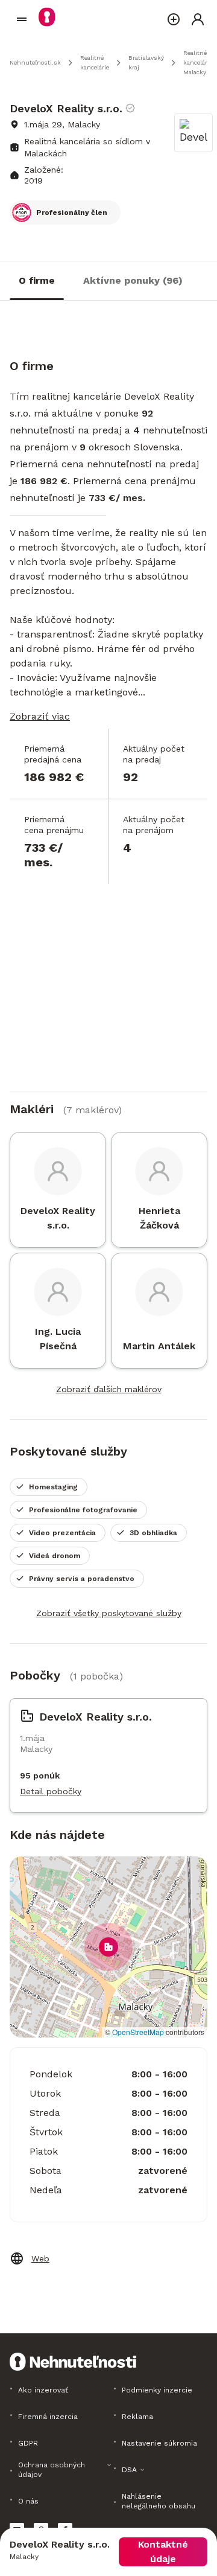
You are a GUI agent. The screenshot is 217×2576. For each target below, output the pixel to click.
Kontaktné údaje (163, 2552)
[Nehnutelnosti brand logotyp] (22, 19)
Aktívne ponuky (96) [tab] (133, 280)
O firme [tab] (37, 280)
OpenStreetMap (138, 2032)
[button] (108, 1947)
